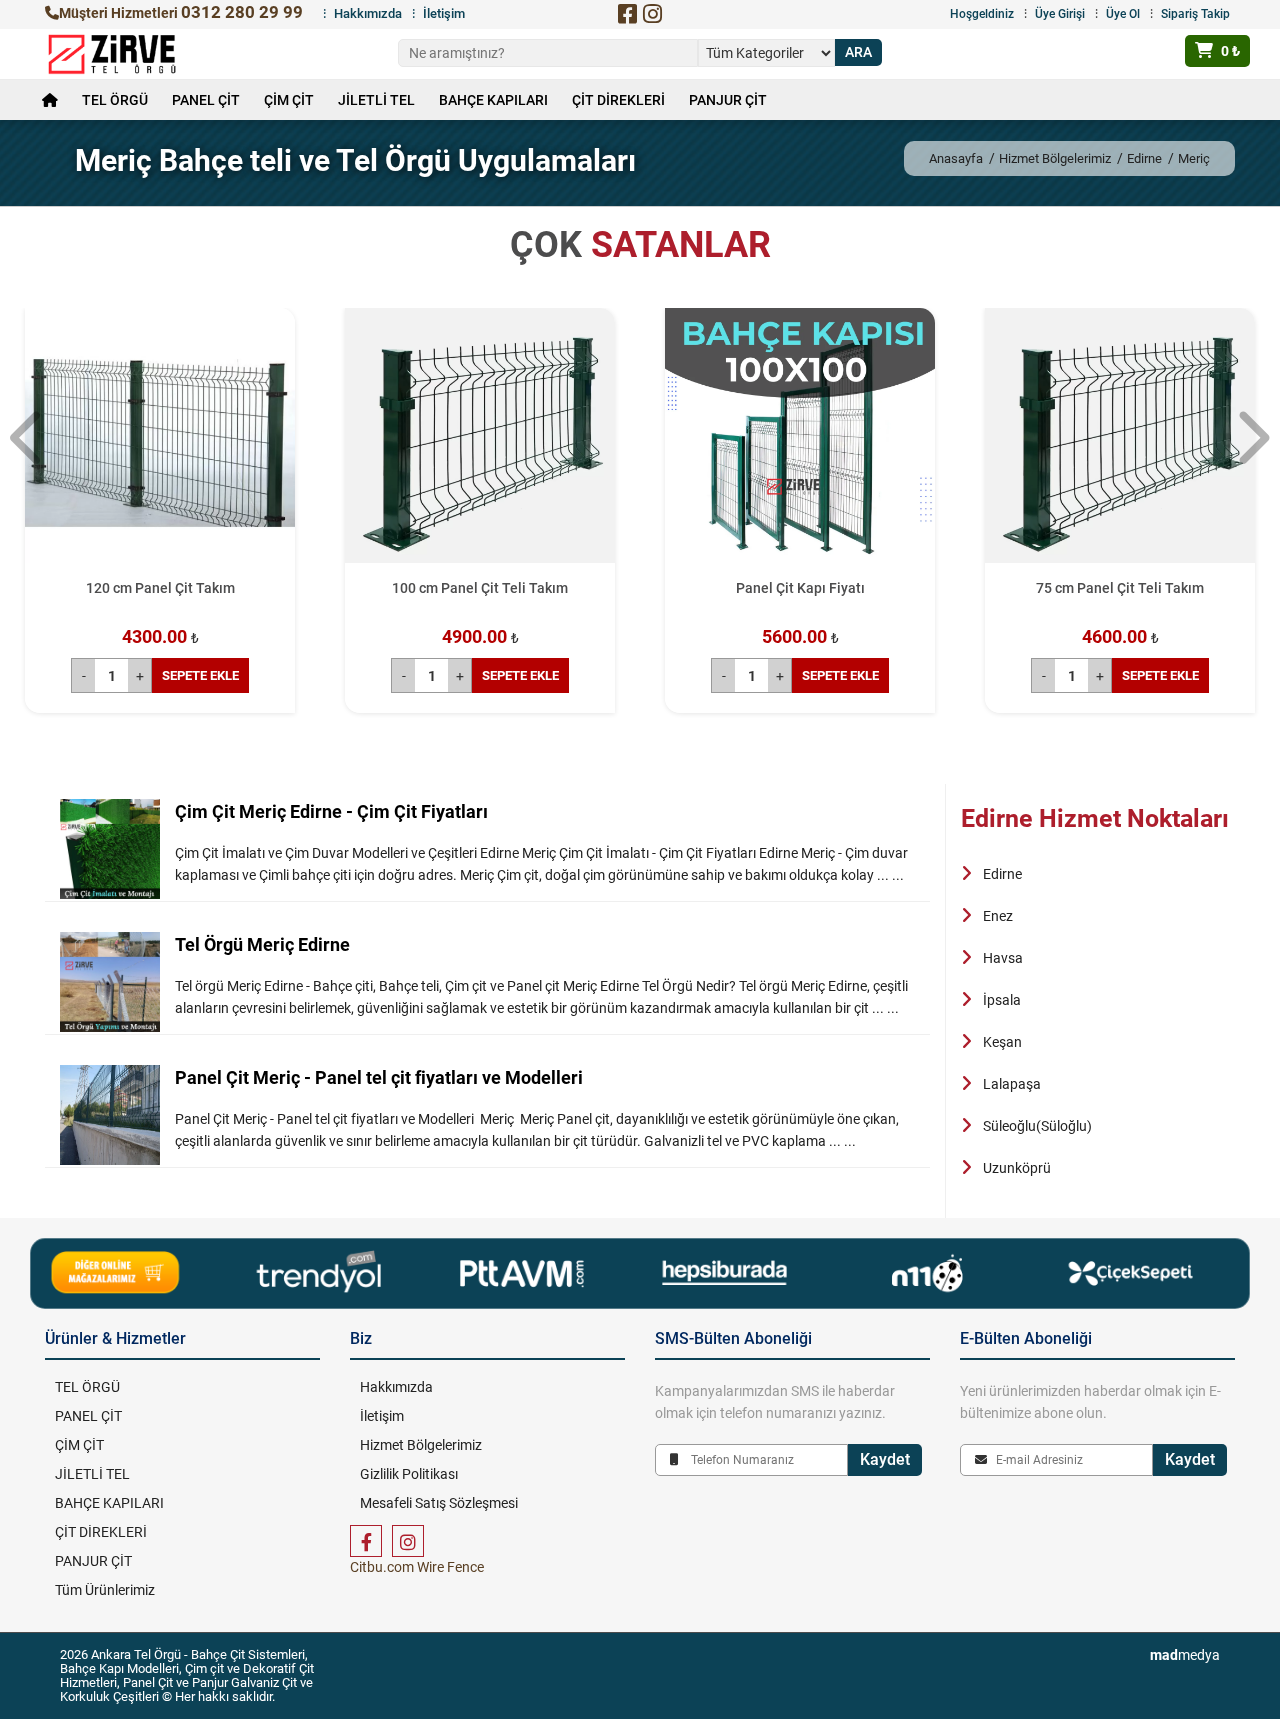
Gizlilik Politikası (409, 1474)
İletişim (444, 13)
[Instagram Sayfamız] (408, 1541)
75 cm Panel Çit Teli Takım (1120, 588)
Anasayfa (956, 158)
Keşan (1002, 1042)
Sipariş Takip (1195, 14)
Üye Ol (1123, 14)
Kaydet (885, 1459)
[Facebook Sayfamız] (366, 1541)
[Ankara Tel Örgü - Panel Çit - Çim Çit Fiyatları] (112, 54)
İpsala (1002, 1000)
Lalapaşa (1012, 1084)
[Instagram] (652, 14)
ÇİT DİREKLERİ (618, 100)
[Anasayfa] (50, 100)
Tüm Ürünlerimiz (105, 1590)
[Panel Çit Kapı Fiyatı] (800, 443)
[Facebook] (627, 14)
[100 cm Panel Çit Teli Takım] (480, 443)
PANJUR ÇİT (728, 100)
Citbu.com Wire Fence (417, 1567)
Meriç (1194, 158)
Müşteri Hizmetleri (181, 13)
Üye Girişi (1060, 14)
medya (1185, 1655)
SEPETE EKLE (200, 675)
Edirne (1144, 158)
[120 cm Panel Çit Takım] (160, 443)
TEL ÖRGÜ (115, 100)
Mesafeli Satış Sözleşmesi (439, 1503)
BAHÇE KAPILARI (493, 100)
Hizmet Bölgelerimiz (1055, 158)
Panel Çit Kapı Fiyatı (800, 588)
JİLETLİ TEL (376, 100)
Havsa (1003, 958)
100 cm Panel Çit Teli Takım (480, 588)
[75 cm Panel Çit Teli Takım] (1120, 443)
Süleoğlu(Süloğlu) (1037, 1126)
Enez (998, 916)
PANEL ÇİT (206, 100)
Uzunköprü (1017, 1168)
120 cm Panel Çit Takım (160, 588)
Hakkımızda (368, 13)
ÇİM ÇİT (289, 100)
